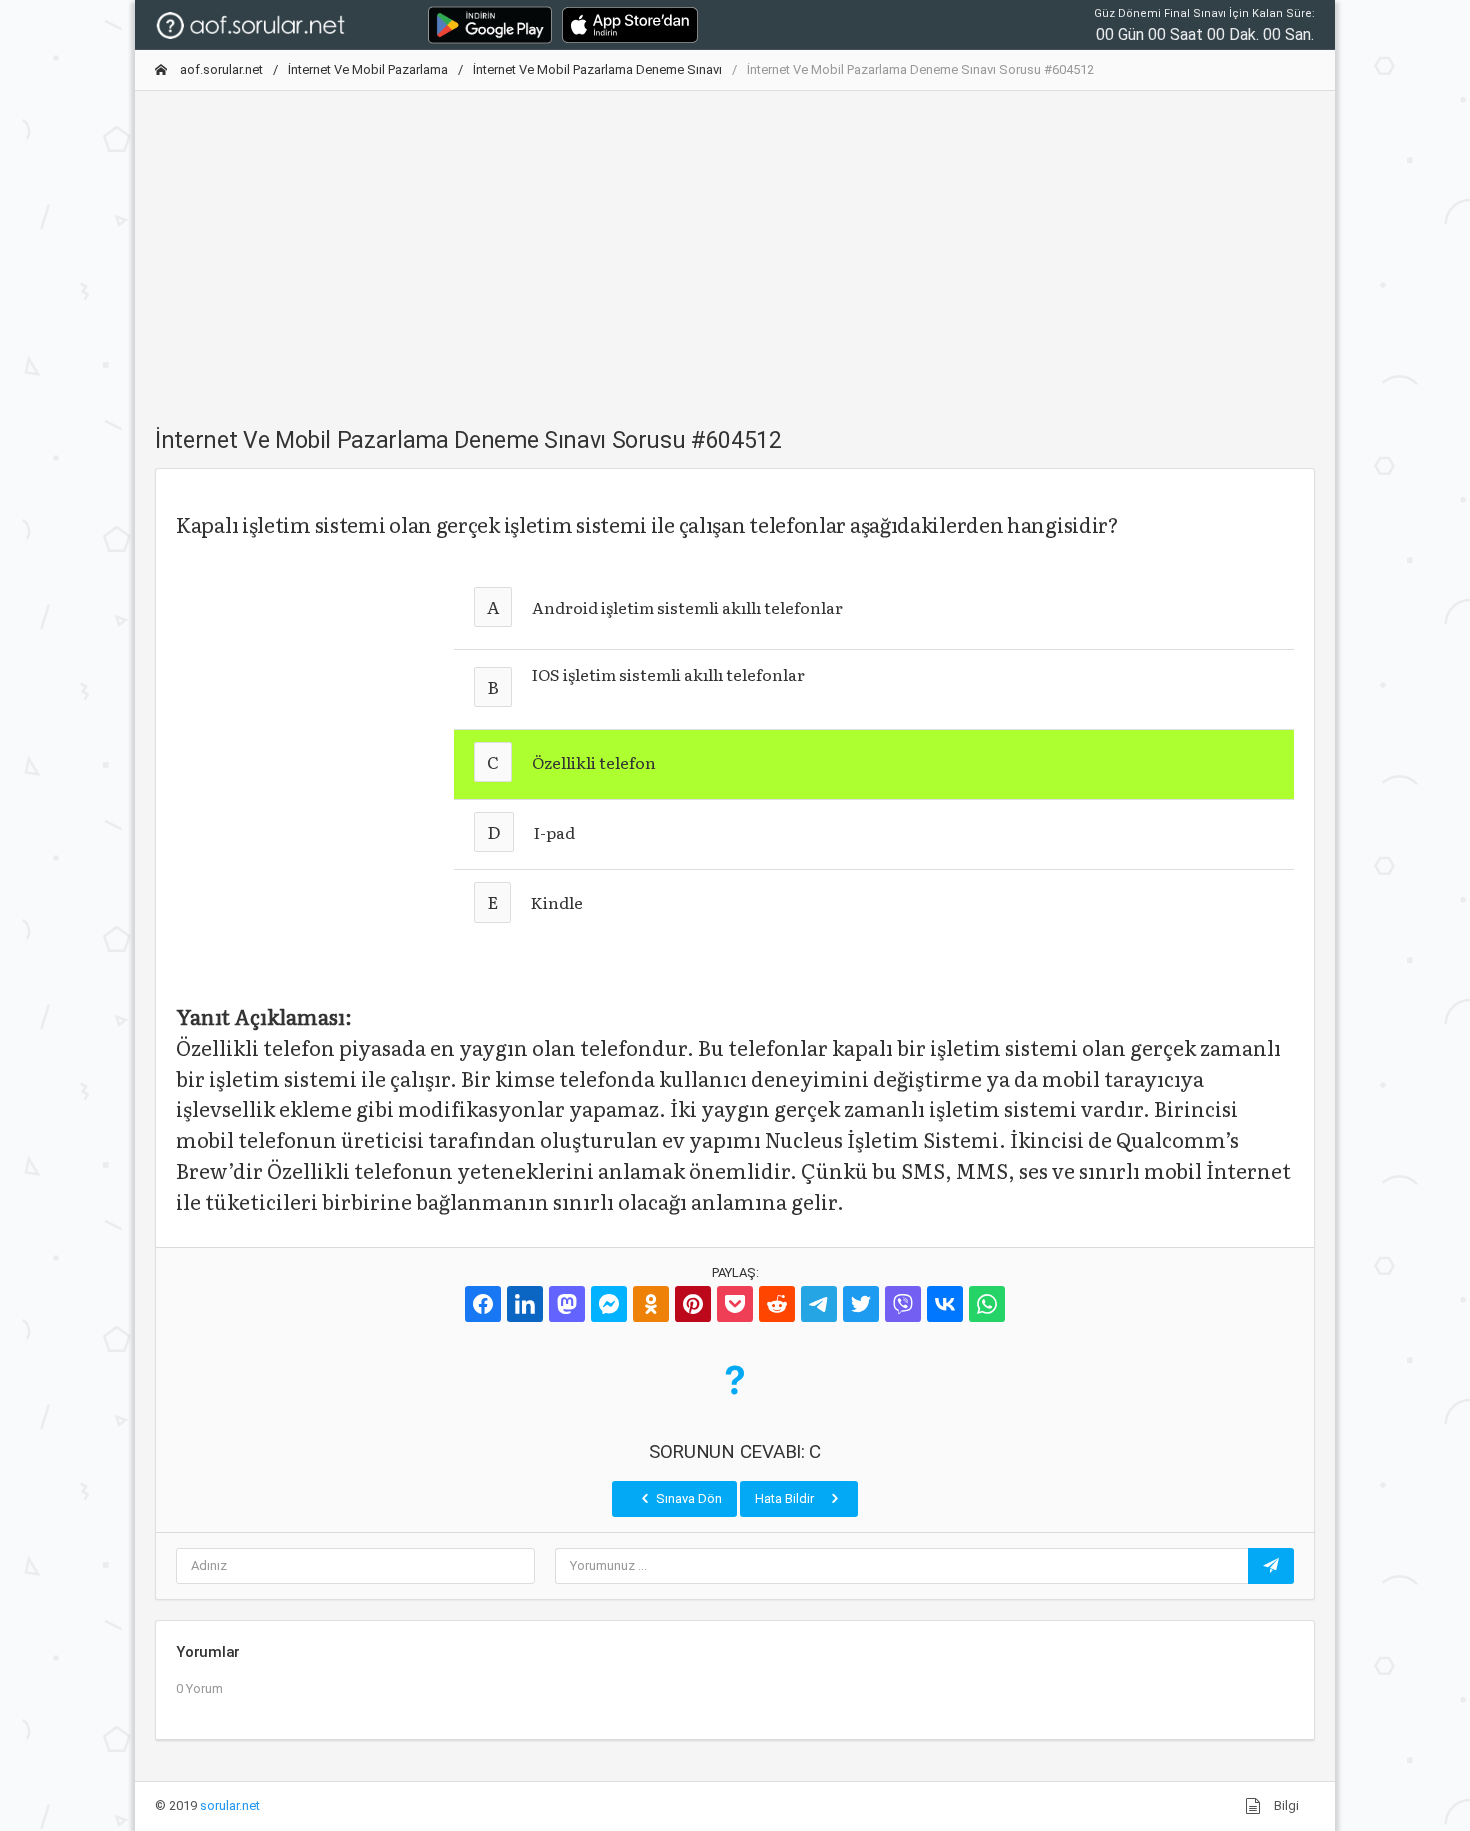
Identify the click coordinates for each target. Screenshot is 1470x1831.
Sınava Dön (687, 1498)
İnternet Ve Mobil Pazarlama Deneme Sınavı (597, 69)
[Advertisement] (735, 247)
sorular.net (230, 1805)
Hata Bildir (786, 1498)
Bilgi (1285, 1805)
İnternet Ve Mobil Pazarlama (368, 69)
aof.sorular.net (220, 69)
